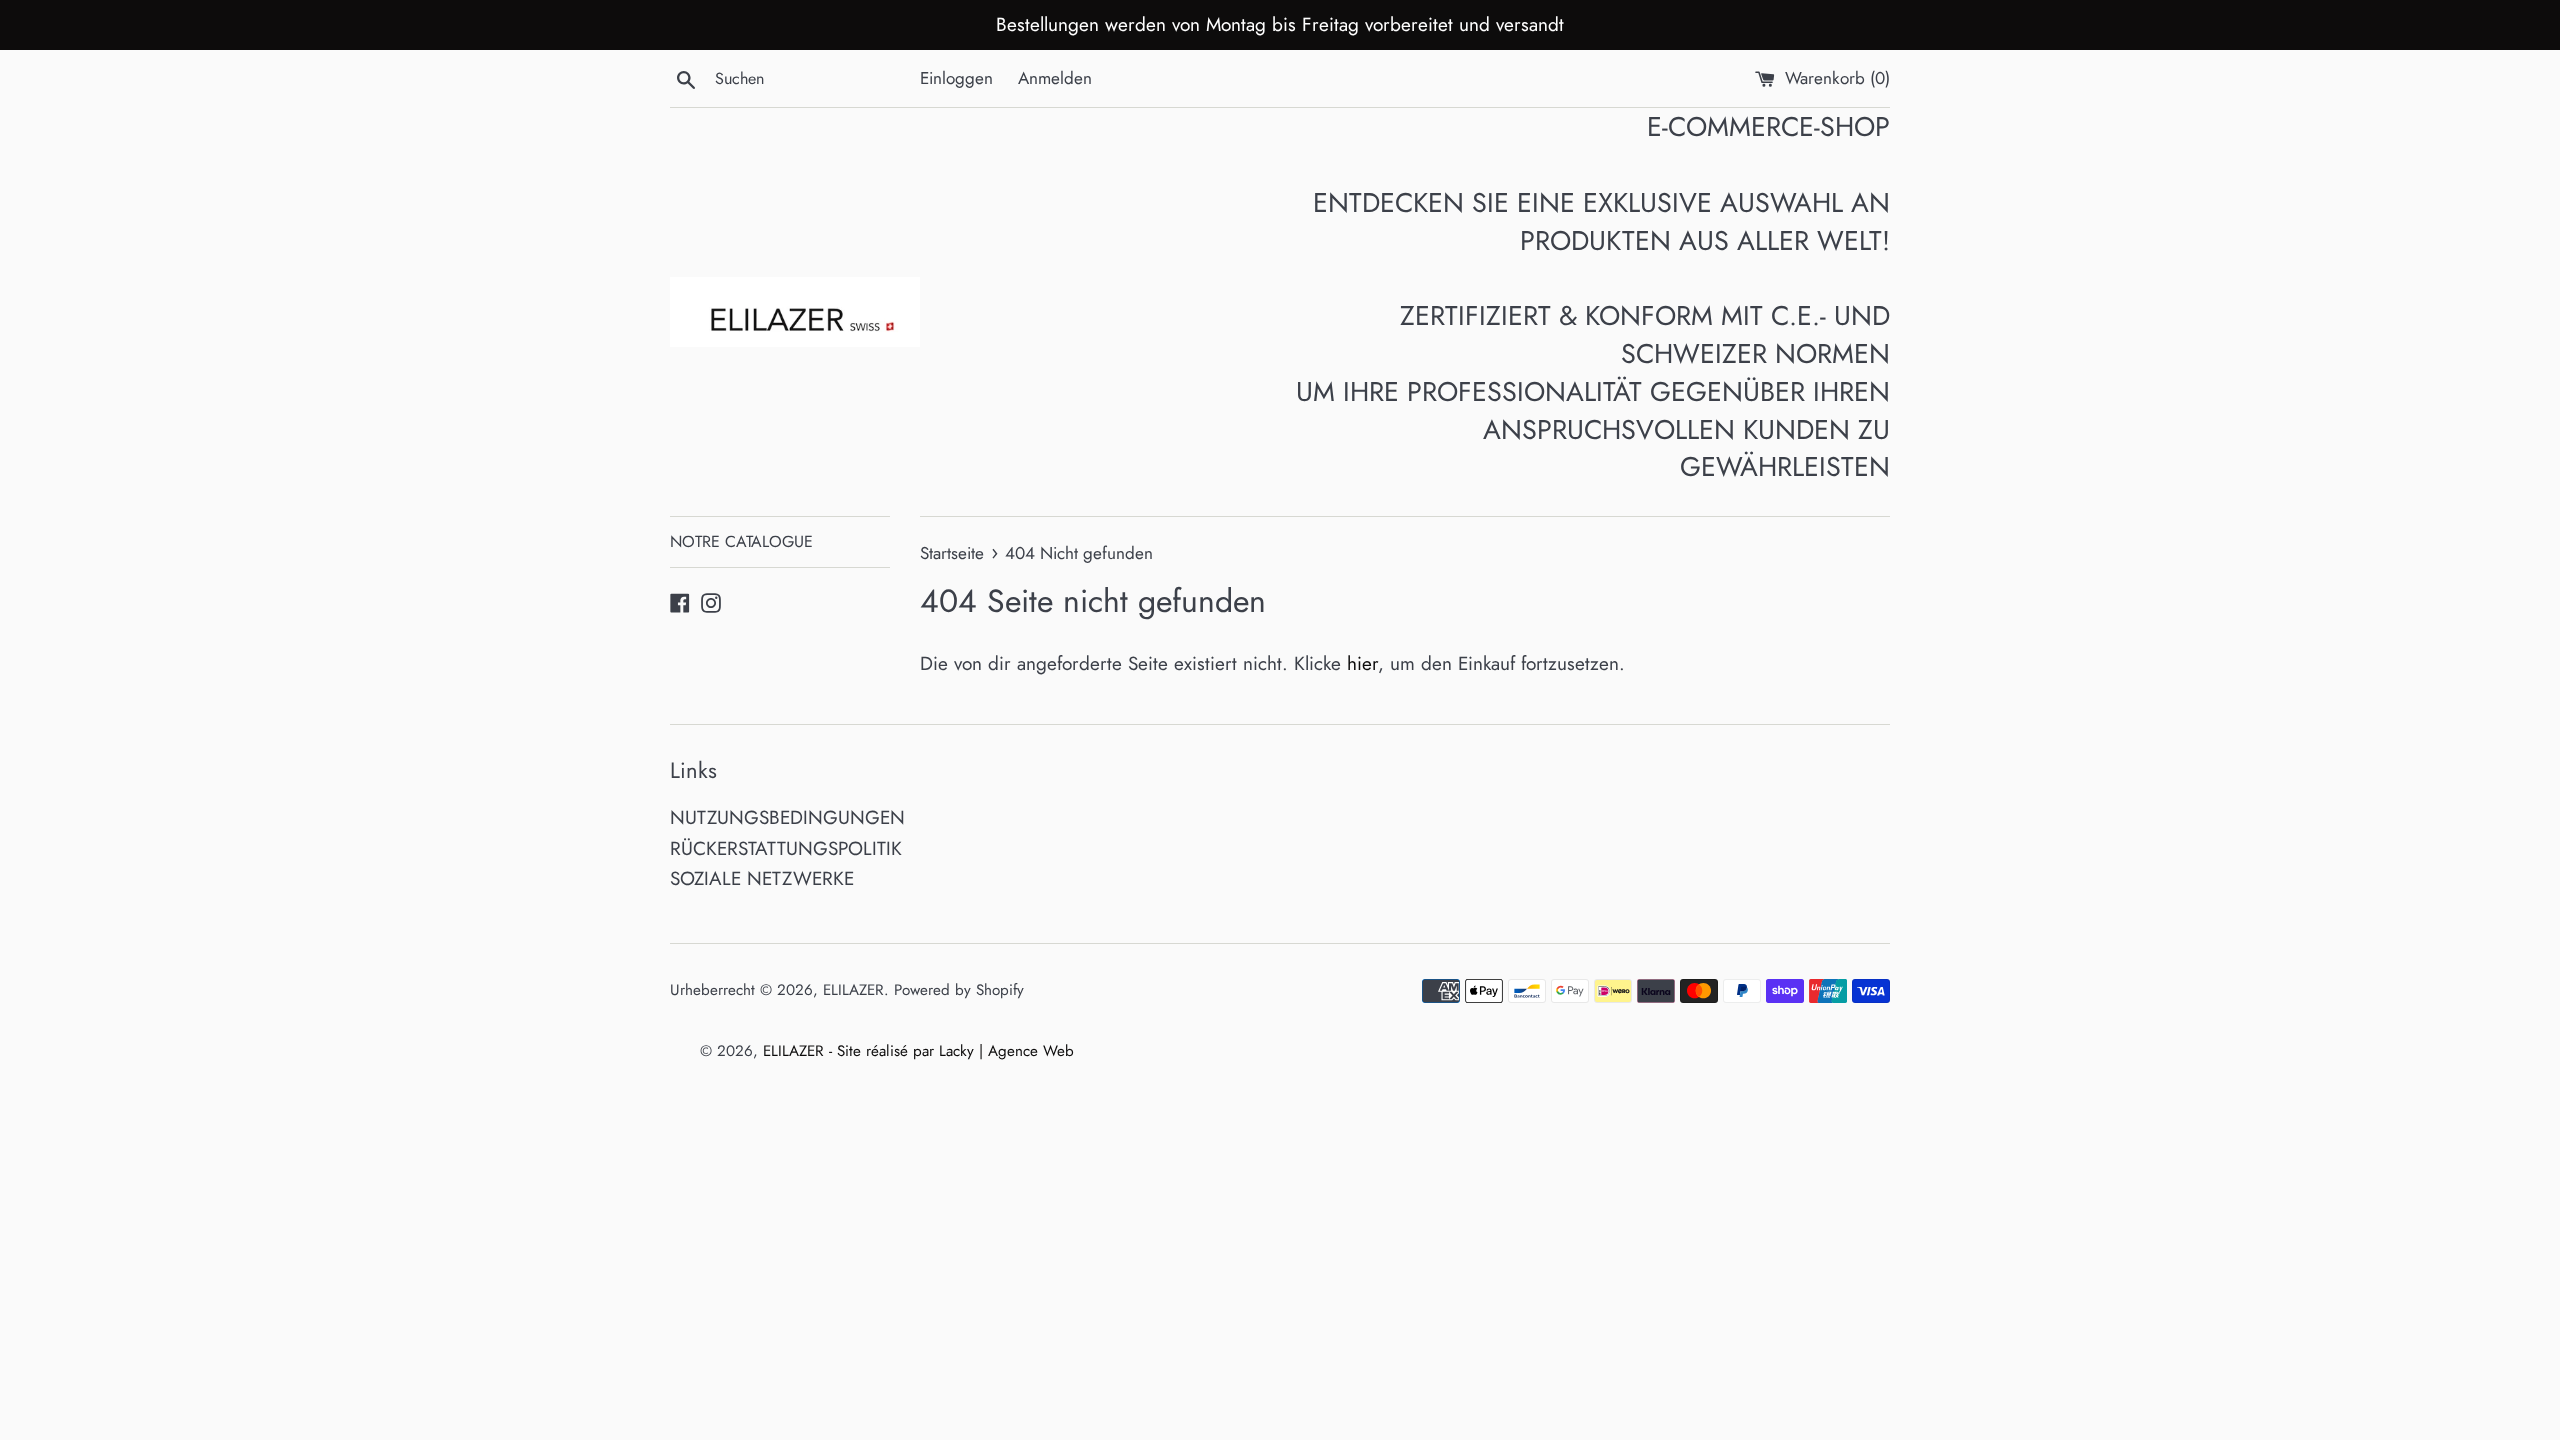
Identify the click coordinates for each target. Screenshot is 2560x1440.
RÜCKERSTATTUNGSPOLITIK (786, 848)
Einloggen (956, 78)
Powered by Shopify (959, 990)
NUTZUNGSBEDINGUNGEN (787, 817)
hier (1362, 663)
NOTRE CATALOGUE (741, 541)
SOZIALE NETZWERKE (762, 878)
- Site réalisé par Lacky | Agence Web (951, 1051)
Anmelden (1055, 78)
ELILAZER (853, 990)
